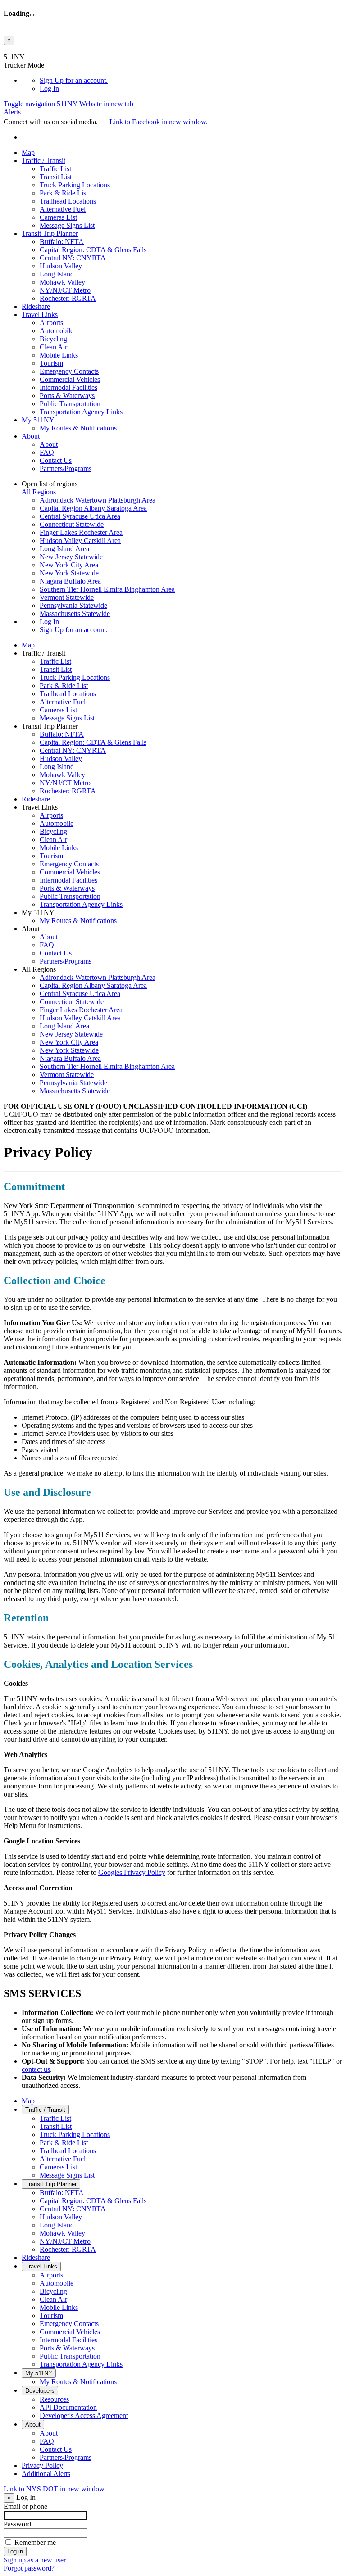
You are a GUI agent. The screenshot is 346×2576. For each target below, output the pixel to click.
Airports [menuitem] (51, 323)
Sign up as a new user (35, 2560)
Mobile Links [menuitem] (59, 355)
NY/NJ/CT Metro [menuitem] (65, 290)
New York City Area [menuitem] (69, 565)
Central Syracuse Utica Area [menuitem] (80, 516)
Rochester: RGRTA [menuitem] (68, 298)
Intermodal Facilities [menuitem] (68, 387)
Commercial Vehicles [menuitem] (70, 379)
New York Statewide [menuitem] (69, 573)
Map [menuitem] (28, 152)
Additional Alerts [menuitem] (46, 2474)
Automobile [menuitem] (57, 331)
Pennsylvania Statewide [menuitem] (73, 605)
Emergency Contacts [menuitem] (69, 371)
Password (17, 2524)
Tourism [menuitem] (51, 363)
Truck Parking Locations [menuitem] (75, 185)
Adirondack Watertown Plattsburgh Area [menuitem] (98, 500)
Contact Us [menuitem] (56, 460)
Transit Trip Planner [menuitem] (50, 233)
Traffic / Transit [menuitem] (43, 161)
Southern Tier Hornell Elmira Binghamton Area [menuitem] (107, 589)
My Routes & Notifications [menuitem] (78, 428)
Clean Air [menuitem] (53, 347)
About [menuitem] (31, 436)
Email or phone (25, 2506)
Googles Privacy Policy (132, 1872)
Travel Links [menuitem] (40, 315)
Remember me (35, 2542)
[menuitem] (191, 81)
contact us (36, 2069)
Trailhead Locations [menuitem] (68, 201)
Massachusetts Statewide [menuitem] (75, 613)
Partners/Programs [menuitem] (66, 469)
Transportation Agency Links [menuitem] (81, 412)
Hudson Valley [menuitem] (61, 266)
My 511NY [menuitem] (38, 420)
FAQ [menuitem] (47, 452)
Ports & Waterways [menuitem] (67, 396)
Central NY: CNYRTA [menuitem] (73, 258)
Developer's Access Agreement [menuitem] (84, 2415)
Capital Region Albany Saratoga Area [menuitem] (93, 508)
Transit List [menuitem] (56, 177)
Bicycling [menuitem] (53, 339)
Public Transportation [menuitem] (70, 404)
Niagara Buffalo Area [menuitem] (70, 581)
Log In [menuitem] (49, 88)
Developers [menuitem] (40, 2391)
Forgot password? (29, 2568)
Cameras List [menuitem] (58, 217)
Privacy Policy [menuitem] (42, 2465)
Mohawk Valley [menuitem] (62, 282)
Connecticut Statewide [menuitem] (72, 524)
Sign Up (74, 80)
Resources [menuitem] (54, 2399)
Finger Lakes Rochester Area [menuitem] (81, 532)
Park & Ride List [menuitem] (64, 193)
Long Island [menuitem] (57, 274)
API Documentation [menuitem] (68, 2407)
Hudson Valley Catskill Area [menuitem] (80, 541)
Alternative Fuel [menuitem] (63, 209)
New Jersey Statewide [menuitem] (71, 557)
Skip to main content (33, 49)
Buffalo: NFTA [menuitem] (62, 242)
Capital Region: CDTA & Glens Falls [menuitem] (93, 250)
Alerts (12, 112)
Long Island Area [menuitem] (64, 549)
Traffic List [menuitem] (55, 169)
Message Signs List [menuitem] (67, 225)
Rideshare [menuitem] (36, 306)
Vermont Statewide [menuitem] (67, 597)
